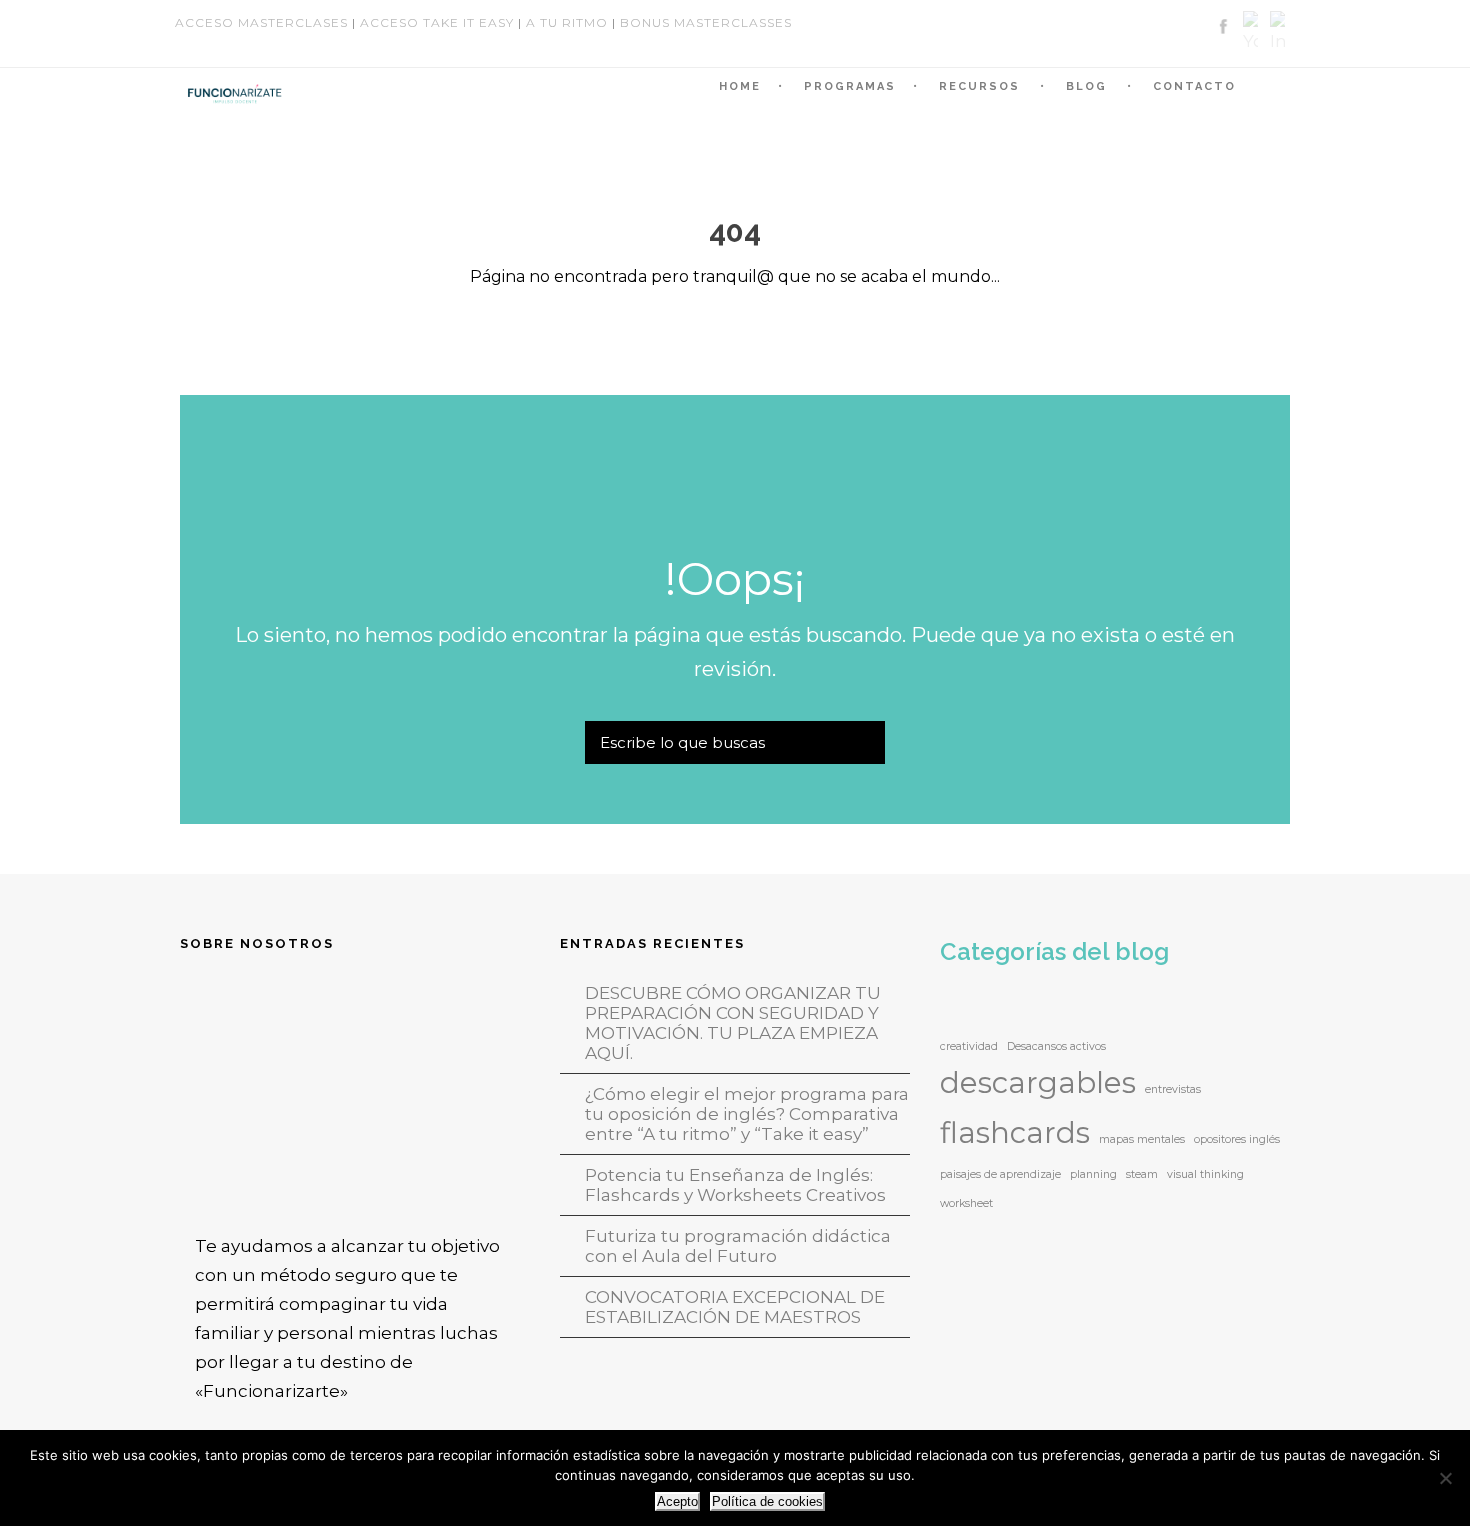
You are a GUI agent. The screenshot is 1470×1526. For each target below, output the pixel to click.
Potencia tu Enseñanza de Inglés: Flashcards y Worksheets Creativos (735, 1185)
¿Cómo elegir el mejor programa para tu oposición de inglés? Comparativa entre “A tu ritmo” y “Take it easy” (747, 1114)
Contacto (1194, 86)
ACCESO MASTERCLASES (261, 22)
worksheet (966, 1203)
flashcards (1015, 1132)
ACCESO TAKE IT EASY (437, 22)
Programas (850, 86)
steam (1142, 1174)
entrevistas (1173, 1089)
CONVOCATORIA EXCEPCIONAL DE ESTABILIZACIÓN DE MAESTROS (735, 1307)
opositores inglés (1237, 1139)
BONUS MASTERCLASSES (706, 22)
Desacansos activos (1056, 1046)
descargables (1038, 1082)
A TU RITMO (567, 22)
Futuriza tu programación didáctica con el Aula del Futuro (738, 1246)
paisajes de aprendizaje (1000, 1174)
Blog (1086, 86)
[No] (1445, 1478)
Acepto (677, 1501)
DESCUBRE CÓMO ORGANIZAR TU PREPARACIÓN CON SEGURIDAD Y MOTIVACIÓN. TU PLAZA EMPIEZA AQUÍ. (733, 1023)
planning (1093, 1174)
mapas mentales (1142, 1139)
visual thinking (1205, 1174)
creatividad (969, 1046)
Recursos (979, 86)
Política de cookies (767, 1501)
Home (740, 86)
